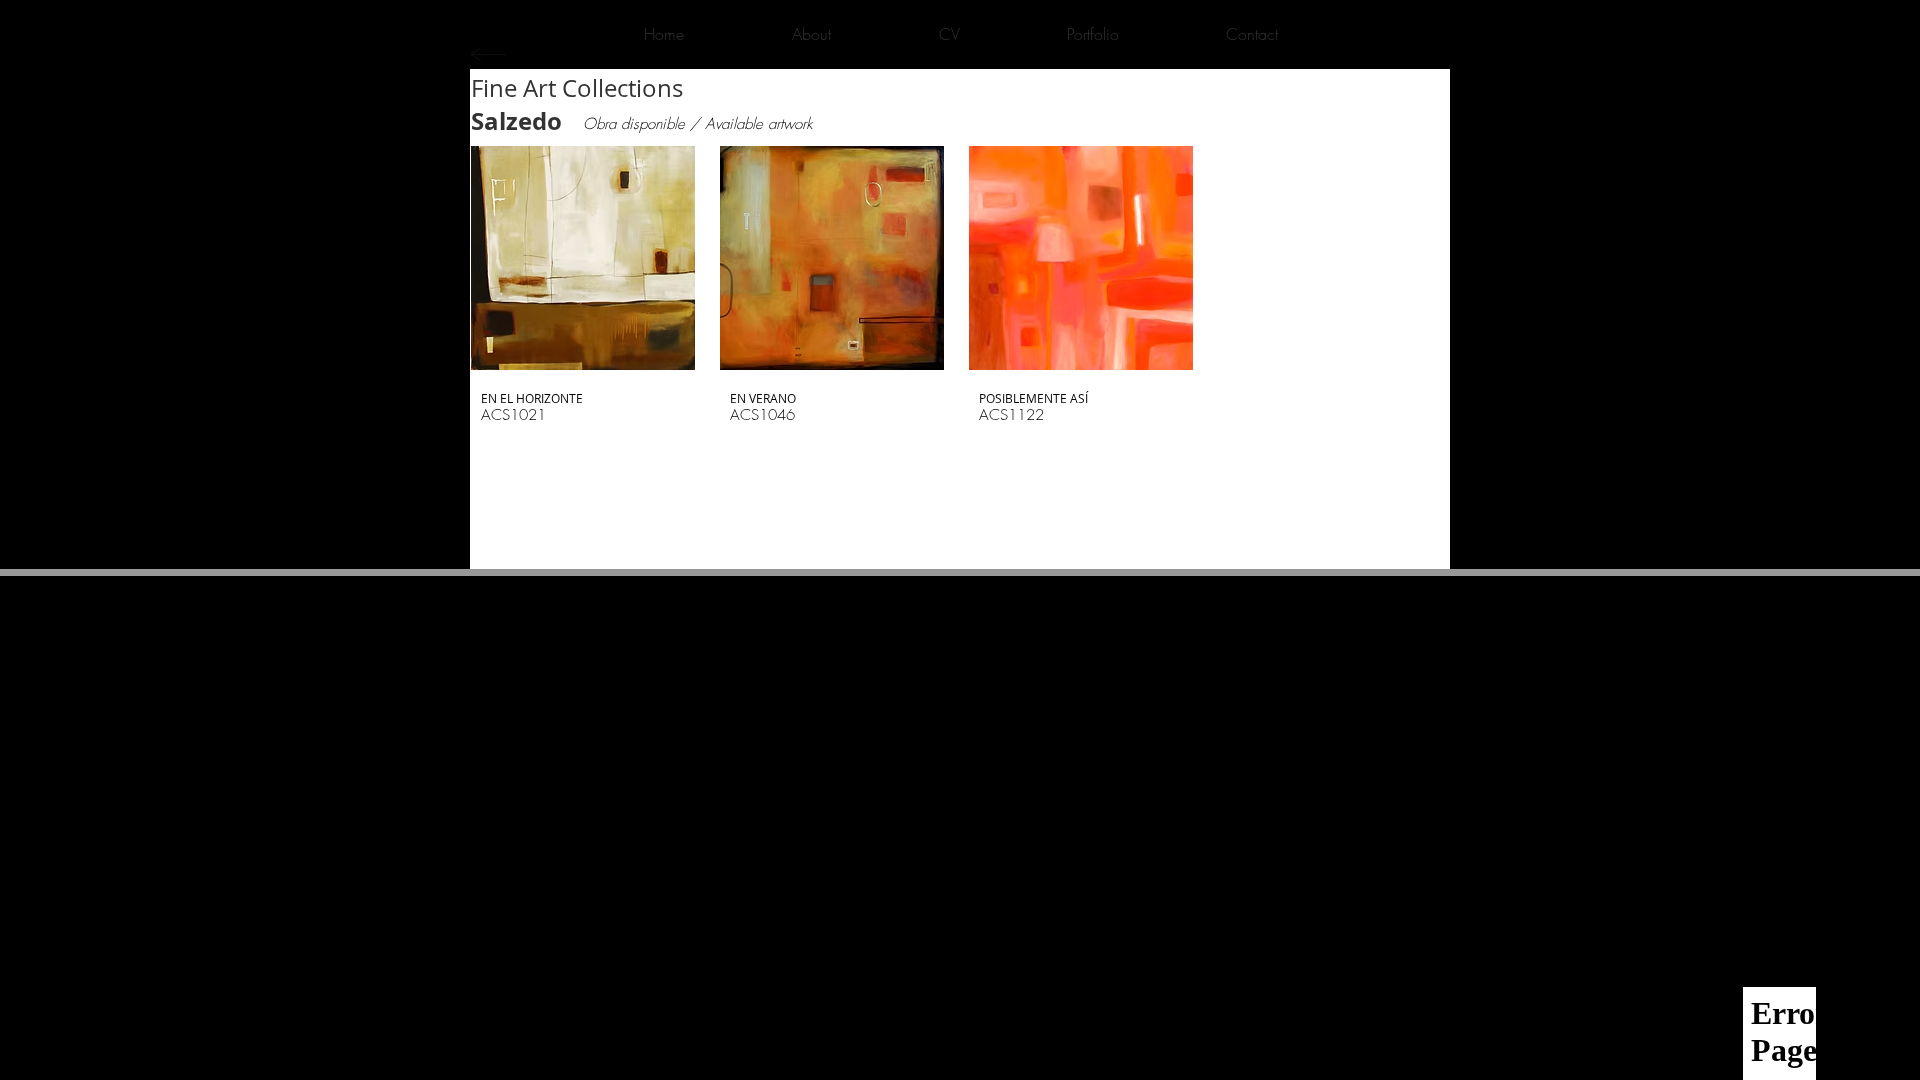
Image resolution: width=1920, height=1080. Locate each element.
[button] (583, 298)
